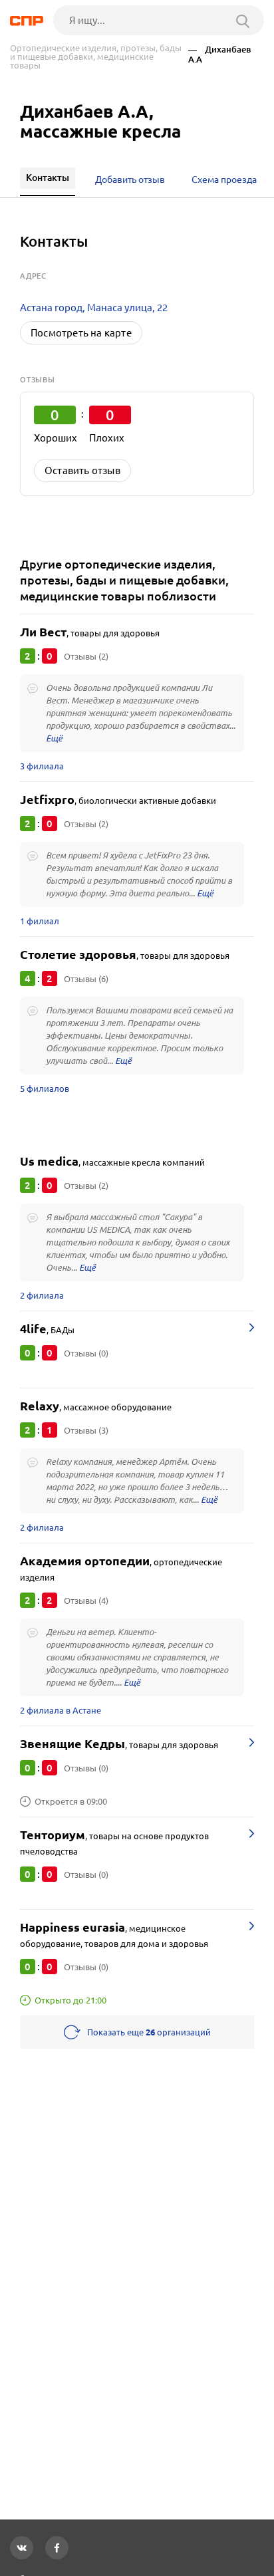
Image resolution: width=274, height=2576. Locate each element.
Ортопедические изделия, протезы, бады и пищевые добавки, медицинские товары (96, 57)
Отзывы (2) (86, 656)
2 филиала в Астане (61, 1710)
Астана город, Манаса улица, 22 (94, 308)
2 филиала (42, 1295)
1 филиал (40, 921)
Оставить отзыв (82, 470)
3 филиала (42, 766)
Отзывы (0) (86, 1353)
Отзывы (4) (86, 1601)
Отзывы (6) (86, 979)
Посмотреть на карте (81, 333)
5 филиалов (45, 1089)
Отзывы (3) (86, 1430)
